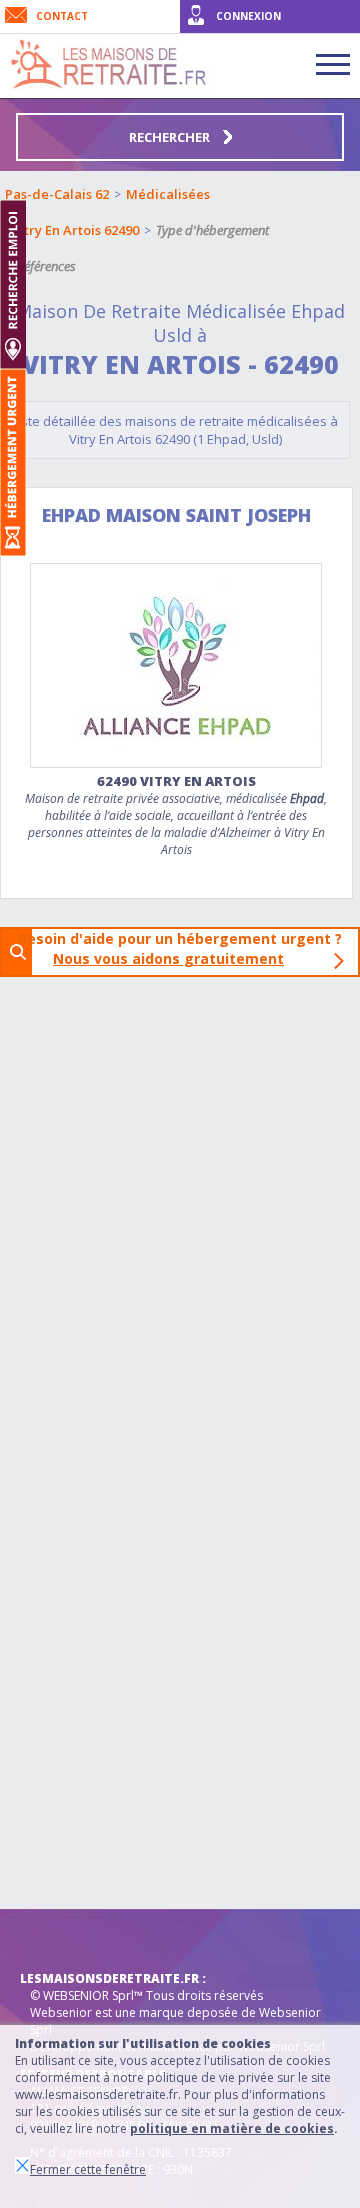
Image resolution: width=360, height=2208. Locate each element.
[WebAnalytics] (60, 1939)
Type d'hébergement (212, 230)
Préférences (44, 266)
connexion (248, 16)
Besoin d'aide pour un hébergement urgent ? (186, 948)
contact (62, 16)
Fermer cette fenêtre (88, 2169)
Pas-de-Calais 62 (57, 194)
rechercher (171, 137)
